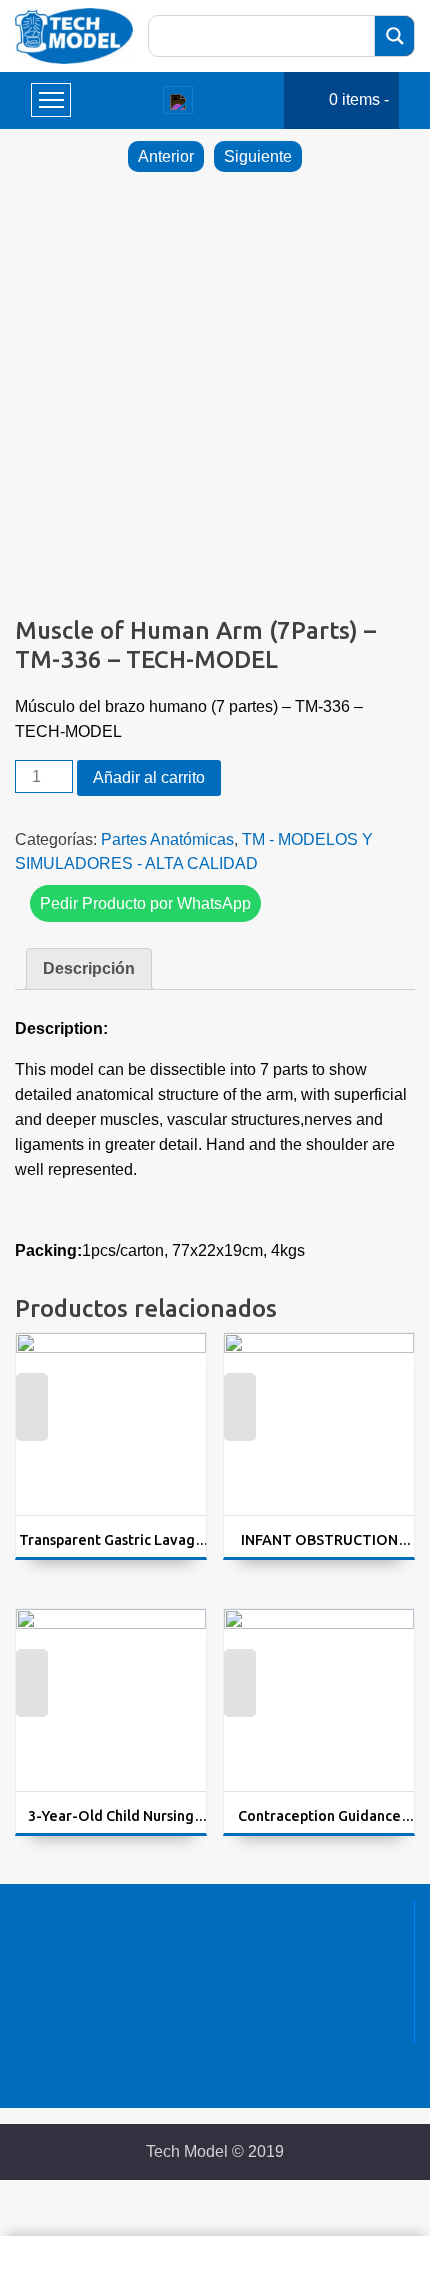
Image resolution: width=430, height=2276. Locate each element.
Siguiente (258, 156)
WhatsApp (31, 1421)
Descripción (89, 968)
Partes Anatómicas (167, 839)
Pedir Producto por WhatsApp (145, 903)
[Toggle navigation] (178, 100)
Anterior (166, 156)
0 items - (359, 99)
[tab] (89, 969)
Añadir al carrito (149, 777)
